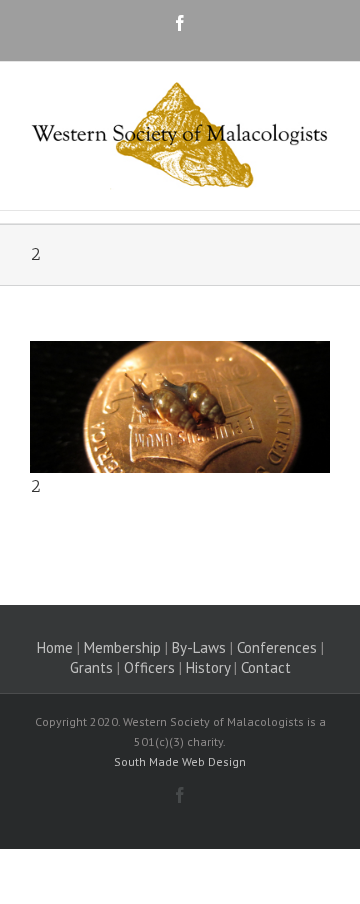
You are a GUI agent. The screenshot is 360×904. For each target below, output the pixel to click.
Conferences (277, 647)
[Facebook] (180, 23)
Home (55, 647)
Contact (266, 667)
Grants (91, 667)
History (208, 667)
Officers (149, 667)
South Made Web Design (180, 761)
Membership (122, 647)
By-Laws (199, 647)
